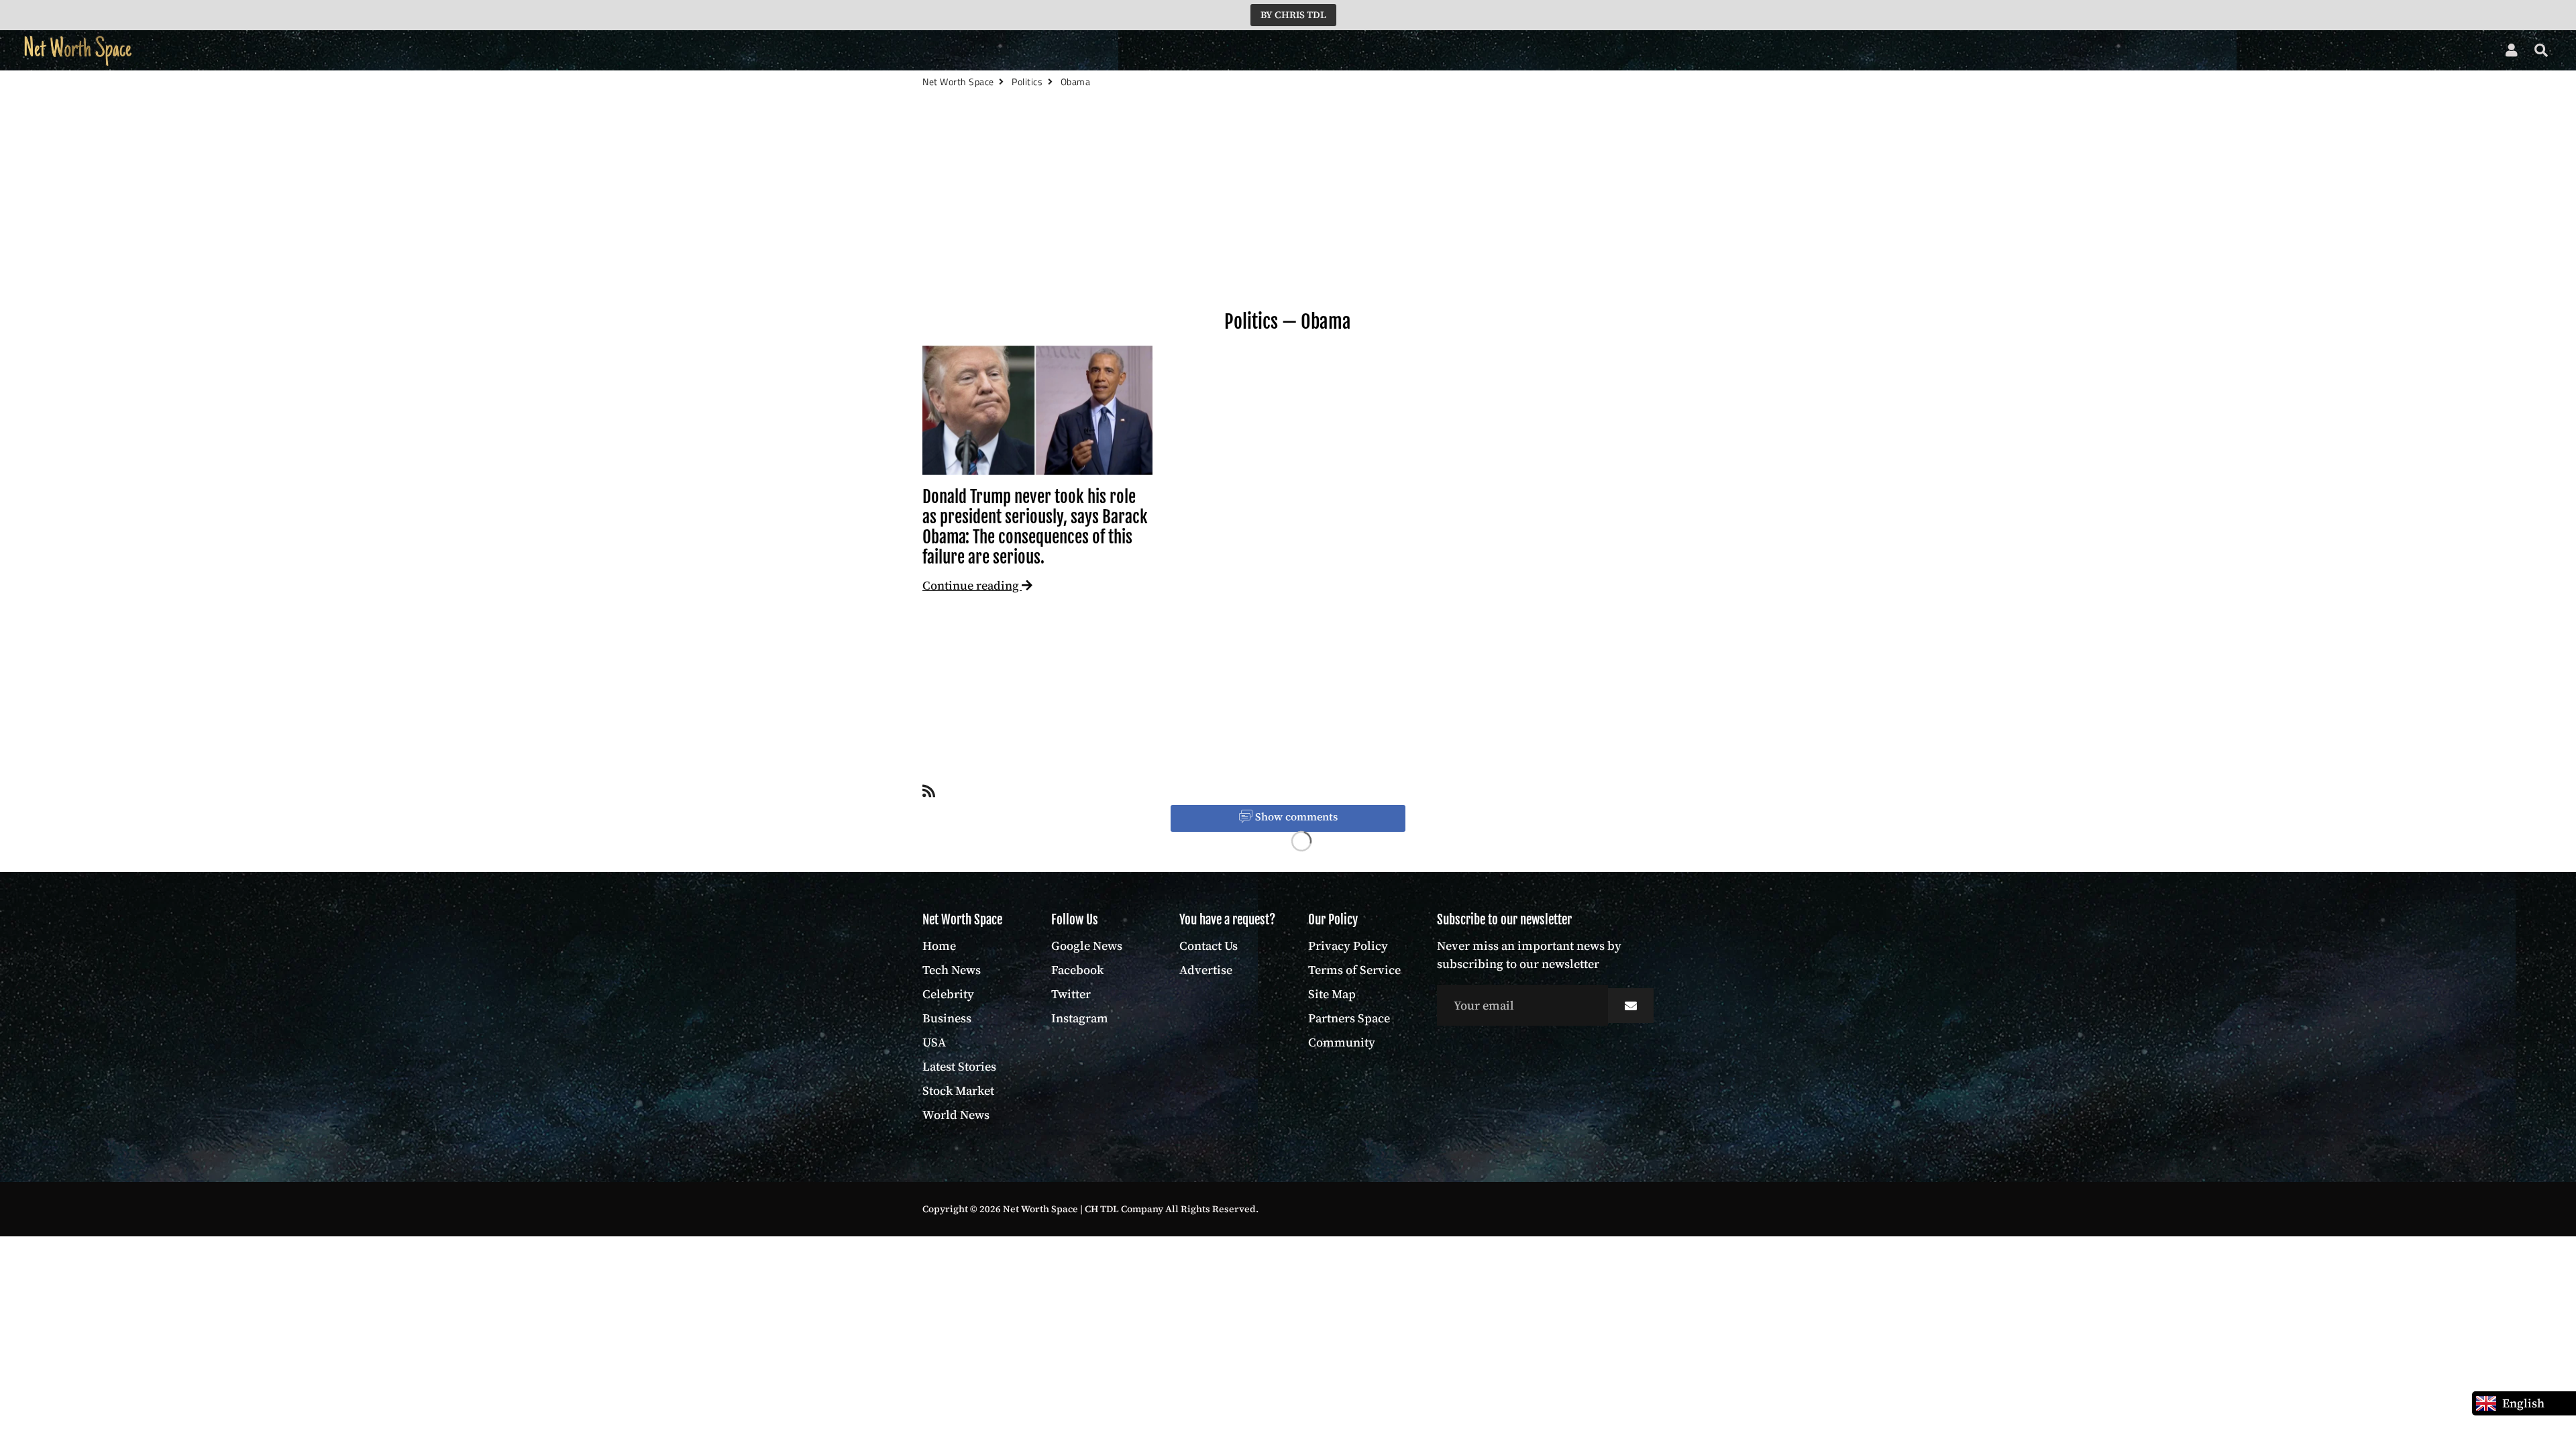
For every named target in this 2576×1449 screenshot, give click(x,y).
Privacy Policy (1348, 946)
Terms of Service (1354, 970)
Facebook (1077, 970)
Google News (1087, 946)
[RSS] (929, 794)
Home (170, 51)
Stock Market (560, 51)
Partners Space (1349, 1018)
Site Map (1332, 994)
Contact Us (1209, 946)
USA (410, 51)
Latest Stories (473, 51)
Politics (1251, 322)
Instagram (1080, 1018)
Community (1342, 1042)
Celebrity (296, 51)
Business (359, 51)
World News (646, 51)
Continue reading (972, 585)
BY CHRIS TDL (1293, 15)
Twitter (1071, 994)
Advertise (1206, 970)
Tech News (229, 51)
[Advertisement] (1288, 222)
